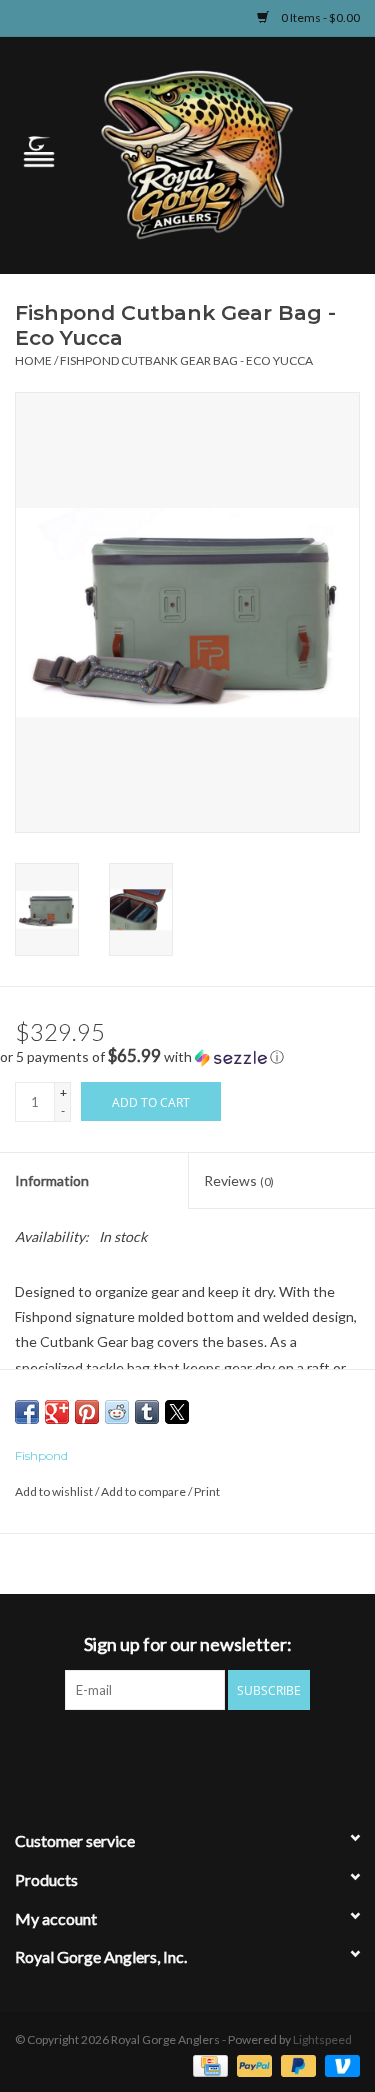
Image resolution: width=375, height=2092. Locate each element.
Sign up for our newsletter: (188, 1644)
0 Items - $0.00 (319, 17)
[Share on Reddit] (117, 1412)
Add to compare (144, 1491)
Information (52, 1180)
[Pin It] (87, 1412)
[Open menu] (39, 151)
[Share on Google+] (57, 1412)
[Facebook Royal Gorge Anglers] (118, 1751)
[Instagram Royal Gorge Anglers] (258, 1751)
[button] (187, 1057)
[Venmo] (339, 2064)
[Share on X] (177, 1412)
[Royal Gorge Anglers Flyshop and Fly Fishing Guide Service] (227, 153)
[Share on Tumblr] (147, 1412)
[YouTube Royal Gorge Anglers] (223, 1751)
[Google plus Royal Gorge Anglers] (188, 1751)
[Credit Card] (207, 2064)
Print (207, 1491)
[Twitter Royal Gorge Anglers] (153, 1751)
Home (33, 360)
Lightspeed (322, 2039)
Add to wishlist (55, 1491)
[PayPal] (252, 2064)
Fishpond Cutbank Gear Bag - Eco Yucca (186, 360)
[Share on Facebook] (27, 1412)
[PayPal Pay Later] (296, 2064)
